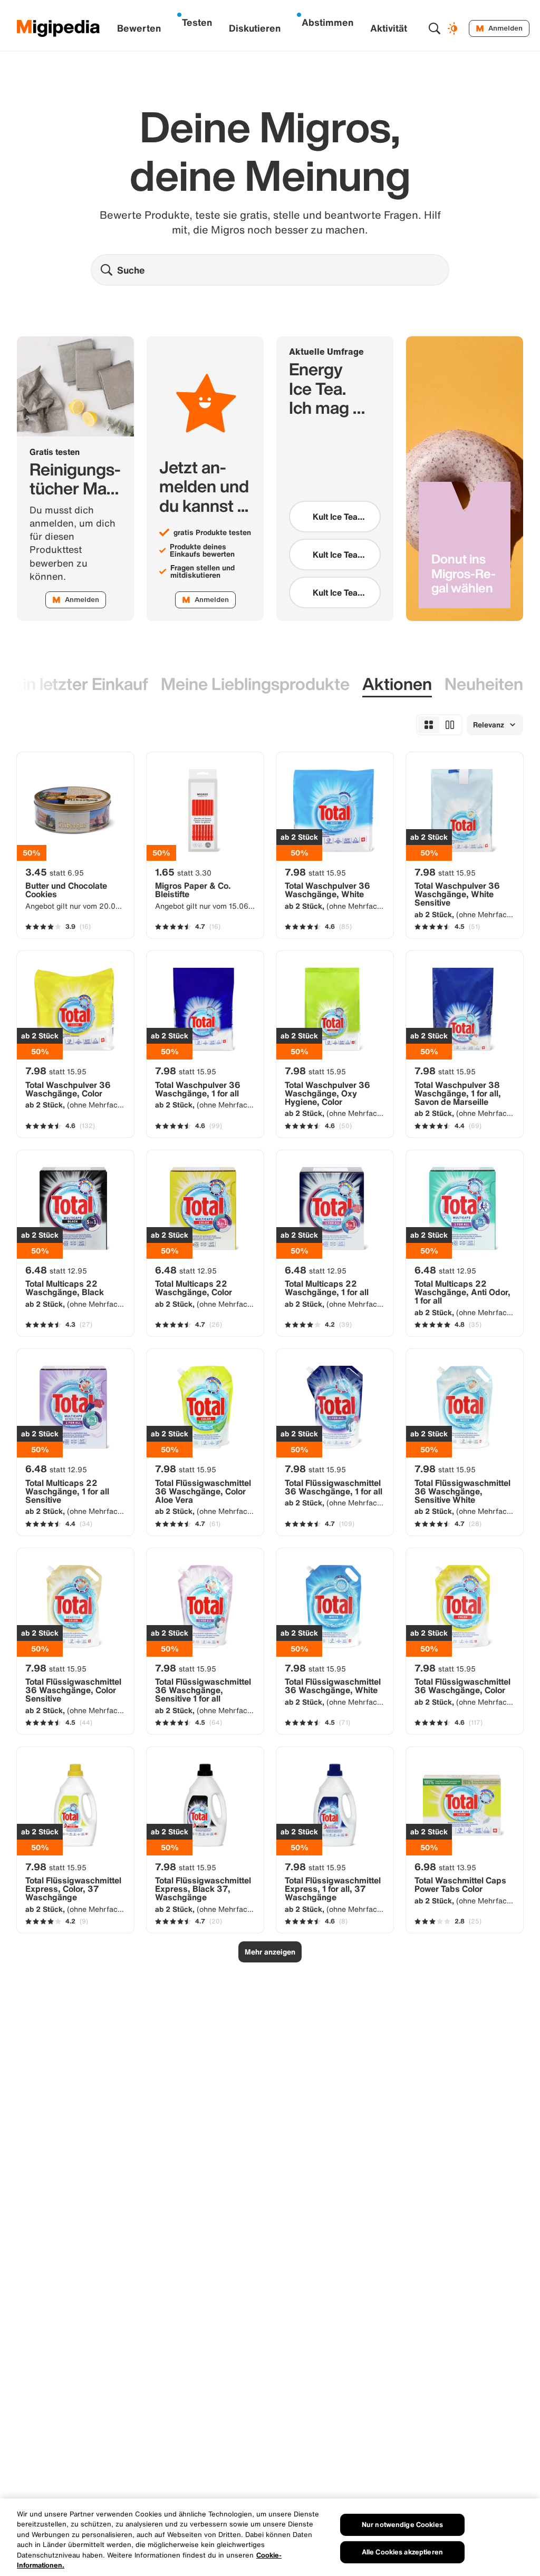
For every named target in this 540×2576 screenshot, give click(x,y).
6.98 (445, 1867)
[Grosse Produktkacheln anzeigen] (450, 725)
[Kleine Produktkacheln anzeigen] (429, 725)
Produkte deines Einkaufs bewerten (202, 550)
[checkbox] (335, 517)
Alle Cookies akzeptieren (402, 2552)
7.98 (315, 872)
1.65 (183, 872)
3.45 (55, 872)
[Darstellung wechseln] (454, 28)
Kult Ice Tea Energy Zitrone (335, 517)
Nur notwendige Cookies (402, 2525)
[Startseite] (59, 28)
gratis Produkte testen (212, 532)
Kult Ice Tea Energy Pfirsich (335, 555)
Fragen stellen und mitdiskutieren (202, 571)
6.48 (56, 1270)
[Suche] (435, 28)
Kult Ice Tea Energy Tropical (335, 592)
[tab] (255, 684)
